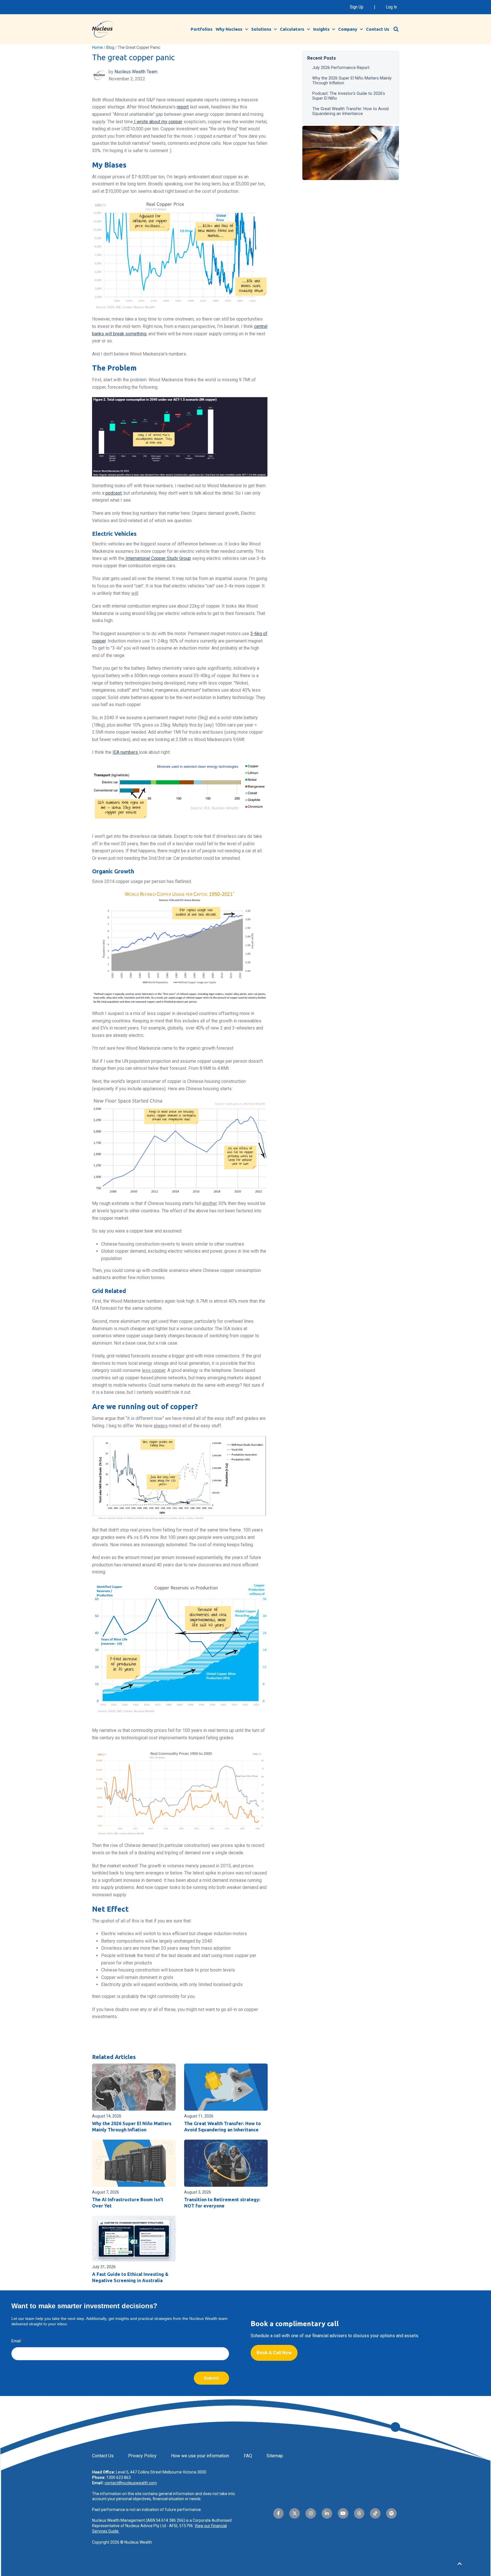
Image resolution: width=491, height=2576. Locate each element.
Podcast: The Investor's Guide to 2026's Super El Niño (349, 96)
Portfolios (202, 29)
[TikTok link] (375, 2513)
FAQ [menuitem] (248, 2456)
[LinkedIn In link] (327, 2513)
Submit (211, 2378)
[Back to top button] (460, 2564)
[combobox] (399, 29)
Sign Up (357, 7)
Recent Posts (322, 58)
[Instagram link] (311, 2513)
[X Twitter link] (295, 2513)
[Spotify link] (391, 2513)
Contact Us (378, 29)
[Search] (396, 29)
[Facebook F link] (279, 2513)
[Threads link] (359, 2513)
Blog (110, 47)
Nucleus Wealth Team (136, 72)
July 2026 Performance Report (341, 67)
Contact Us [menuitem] (103, 2456)
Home (97, 47)
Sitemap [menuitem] (275, 2456)
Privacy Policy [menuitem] (142, 2456)
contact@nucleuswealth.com (131, 2483)
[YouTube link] (343, 2513)
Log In (391, 7)
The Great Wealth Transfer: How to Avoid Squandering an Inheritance (350, 111)
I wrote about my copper (158, 122)
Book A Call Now (274, 2353)
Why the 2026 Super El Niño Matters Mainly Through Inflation (352, 80)
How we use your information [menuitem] (200, 2456)
